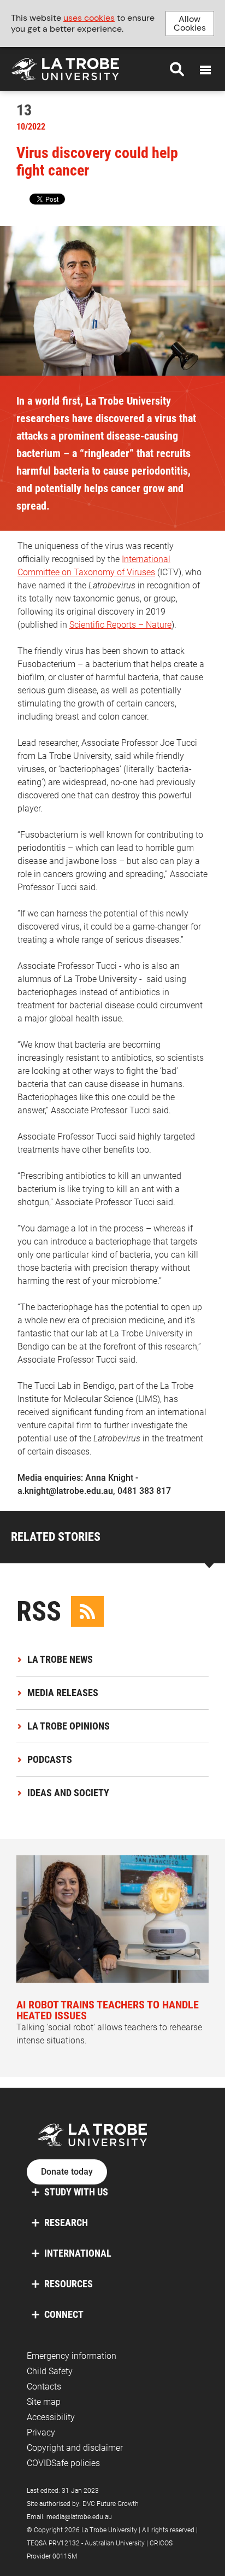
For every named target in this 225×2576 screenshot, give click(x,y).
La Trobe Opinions (69, 1726)
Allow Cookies (190, 23)
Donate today (67, 2172)
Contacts (44, 2387)
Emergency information (72, 2356)
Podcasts (50, 1759)
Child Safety (50, 2371)
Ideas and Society (68, 1793)
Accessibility (51, 2417)
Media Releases (63, 1693)
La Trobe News (60, 1659)
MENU (205, 70)
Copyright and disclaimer (75, 2448)
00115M (65, 2556)
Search (177, 69)
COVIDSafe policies (63, 2463)
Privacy (41, 2432)
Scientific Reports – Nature (120, 625)
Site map (44, 2402)
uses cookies (89, 18)
